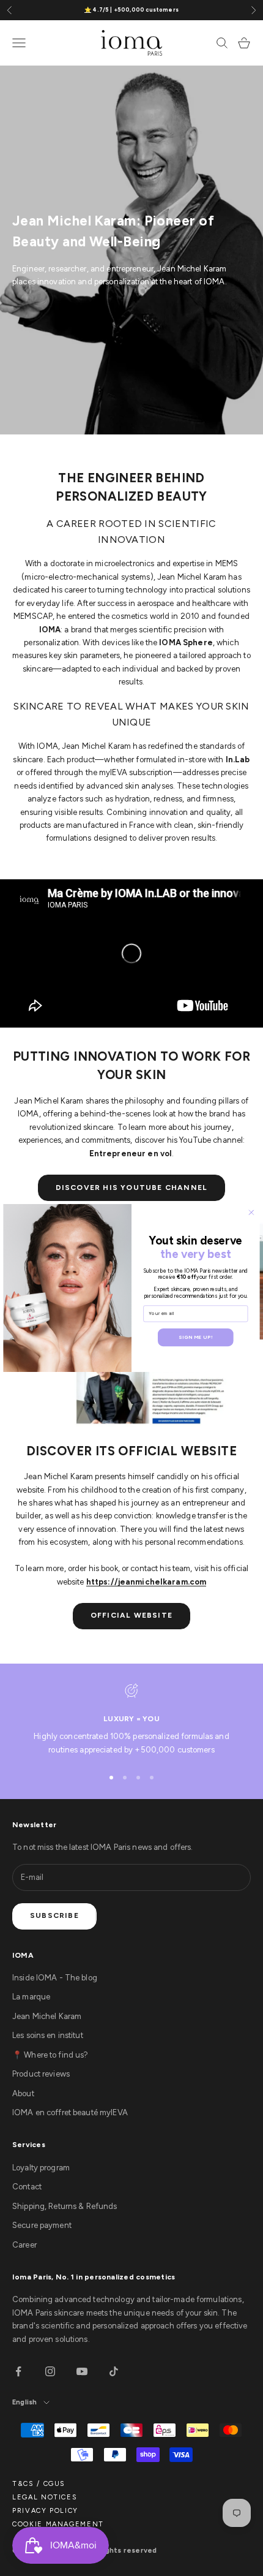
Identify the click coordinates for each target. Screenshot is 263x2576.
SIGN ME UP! (195, 1337)
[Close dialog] (252, 1212)
